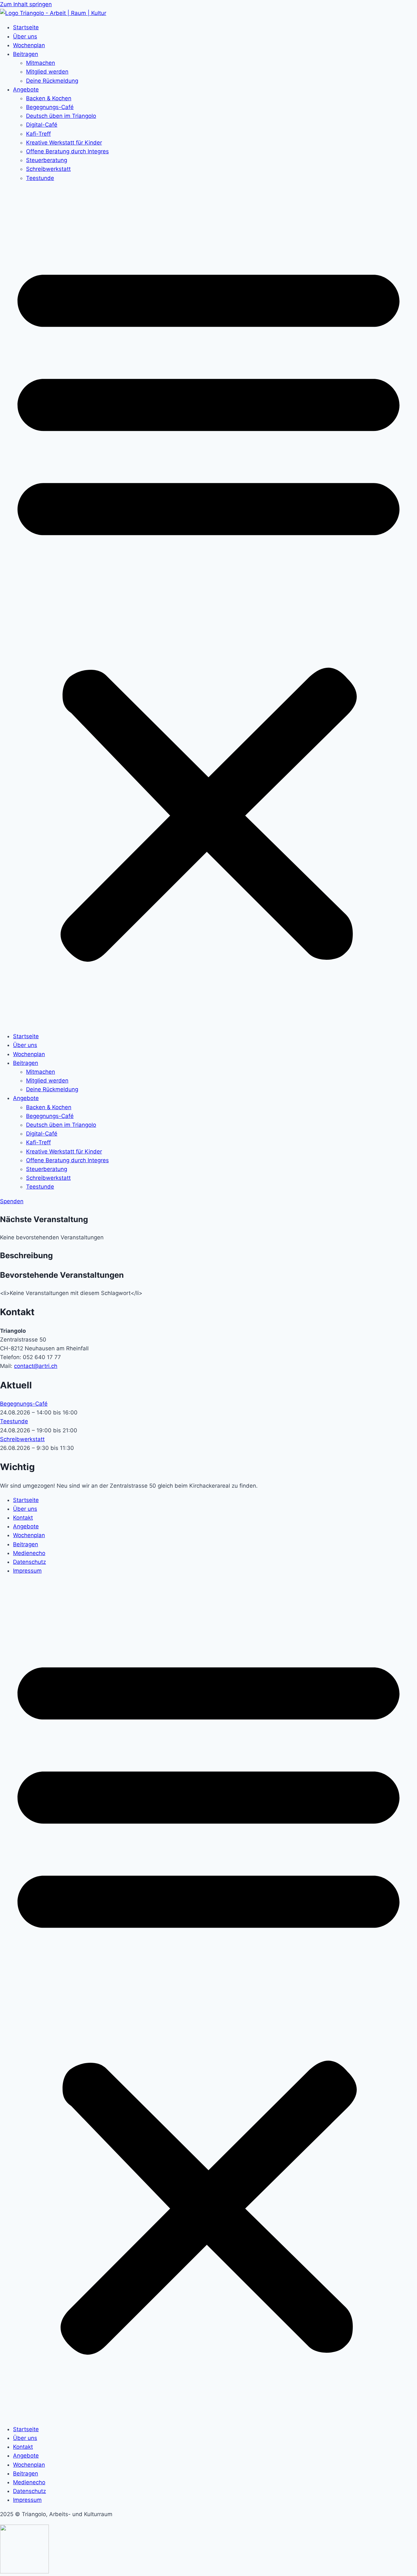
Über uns (25, 36)
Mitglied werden (47, 72)
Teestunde (40, 178)
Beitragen (26, 54)
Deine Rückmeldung (52, 81)
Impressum (27, 1571)
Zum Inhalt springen (26, 4)
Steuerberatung (47, 160)
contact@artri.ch (36, 1366)
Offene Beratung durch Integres (67, 151)
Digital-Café (42, 125)
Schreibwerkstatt (48, 169)
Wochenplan (29, 45)
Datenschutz (29, 1562)
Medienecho (29, 1553)
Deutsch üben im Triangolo (61, 116)
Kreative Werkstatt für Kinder (64, 143)
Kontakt (23, 1518)
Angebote (26, 90)
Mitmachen (41, 63)
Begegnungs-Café (50, 107)
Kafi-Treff (38, 134)
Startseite (26, 27)
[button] (208, 607)
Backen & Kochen (49, 98)
